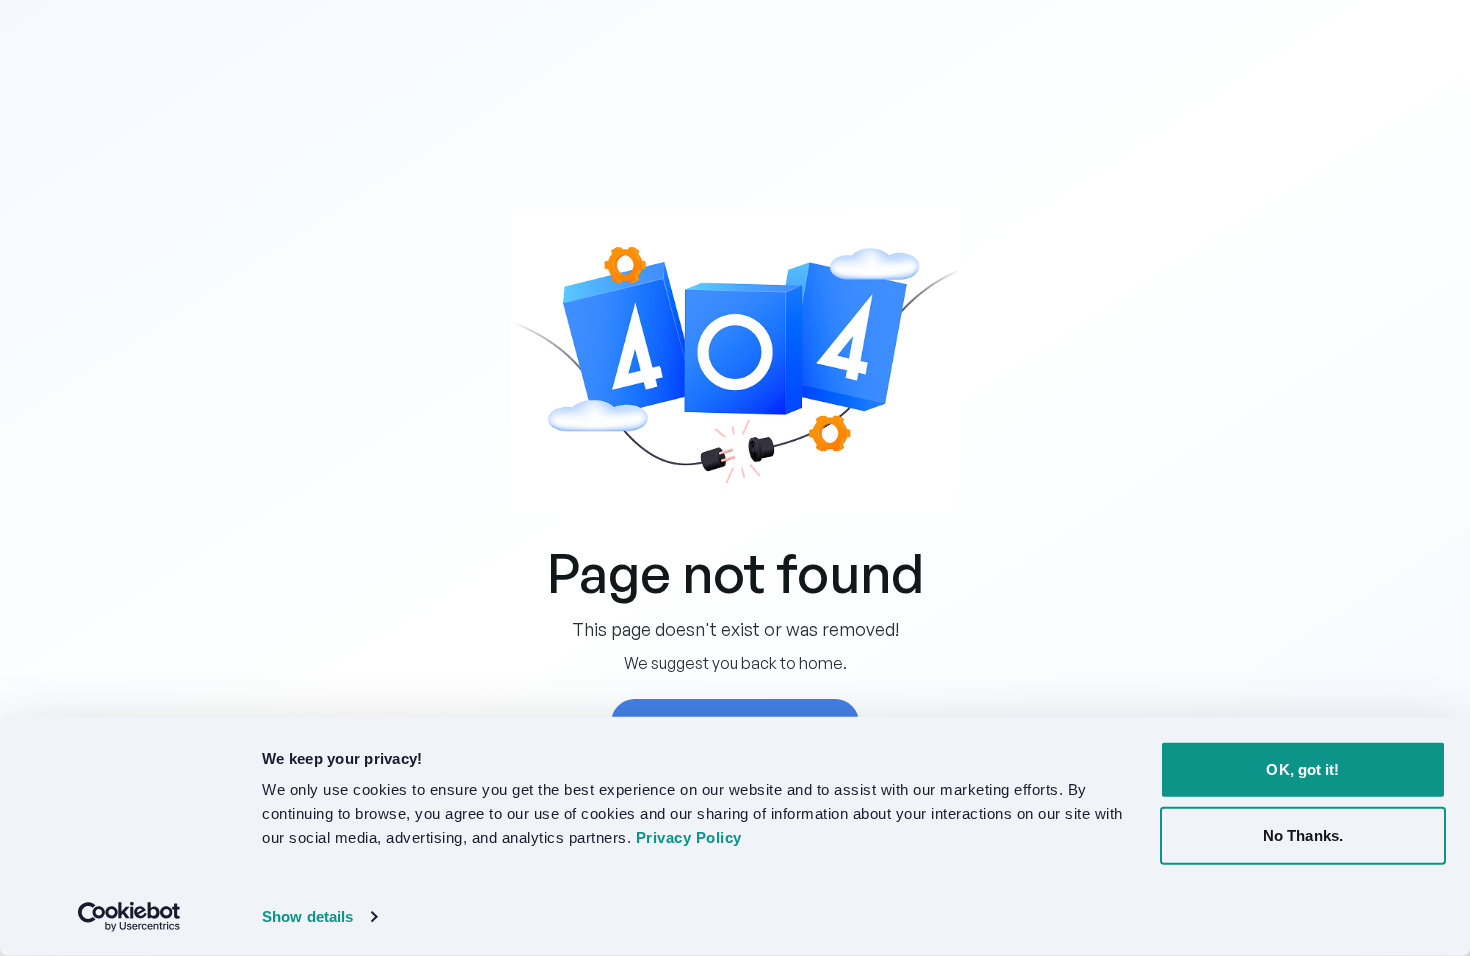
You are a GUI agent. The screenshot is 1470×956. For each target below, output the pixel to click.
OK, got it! (1302, 769)
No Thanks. (1303, 834)
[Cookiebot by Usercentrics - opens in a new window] (129, 917)
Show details (307, 916)
